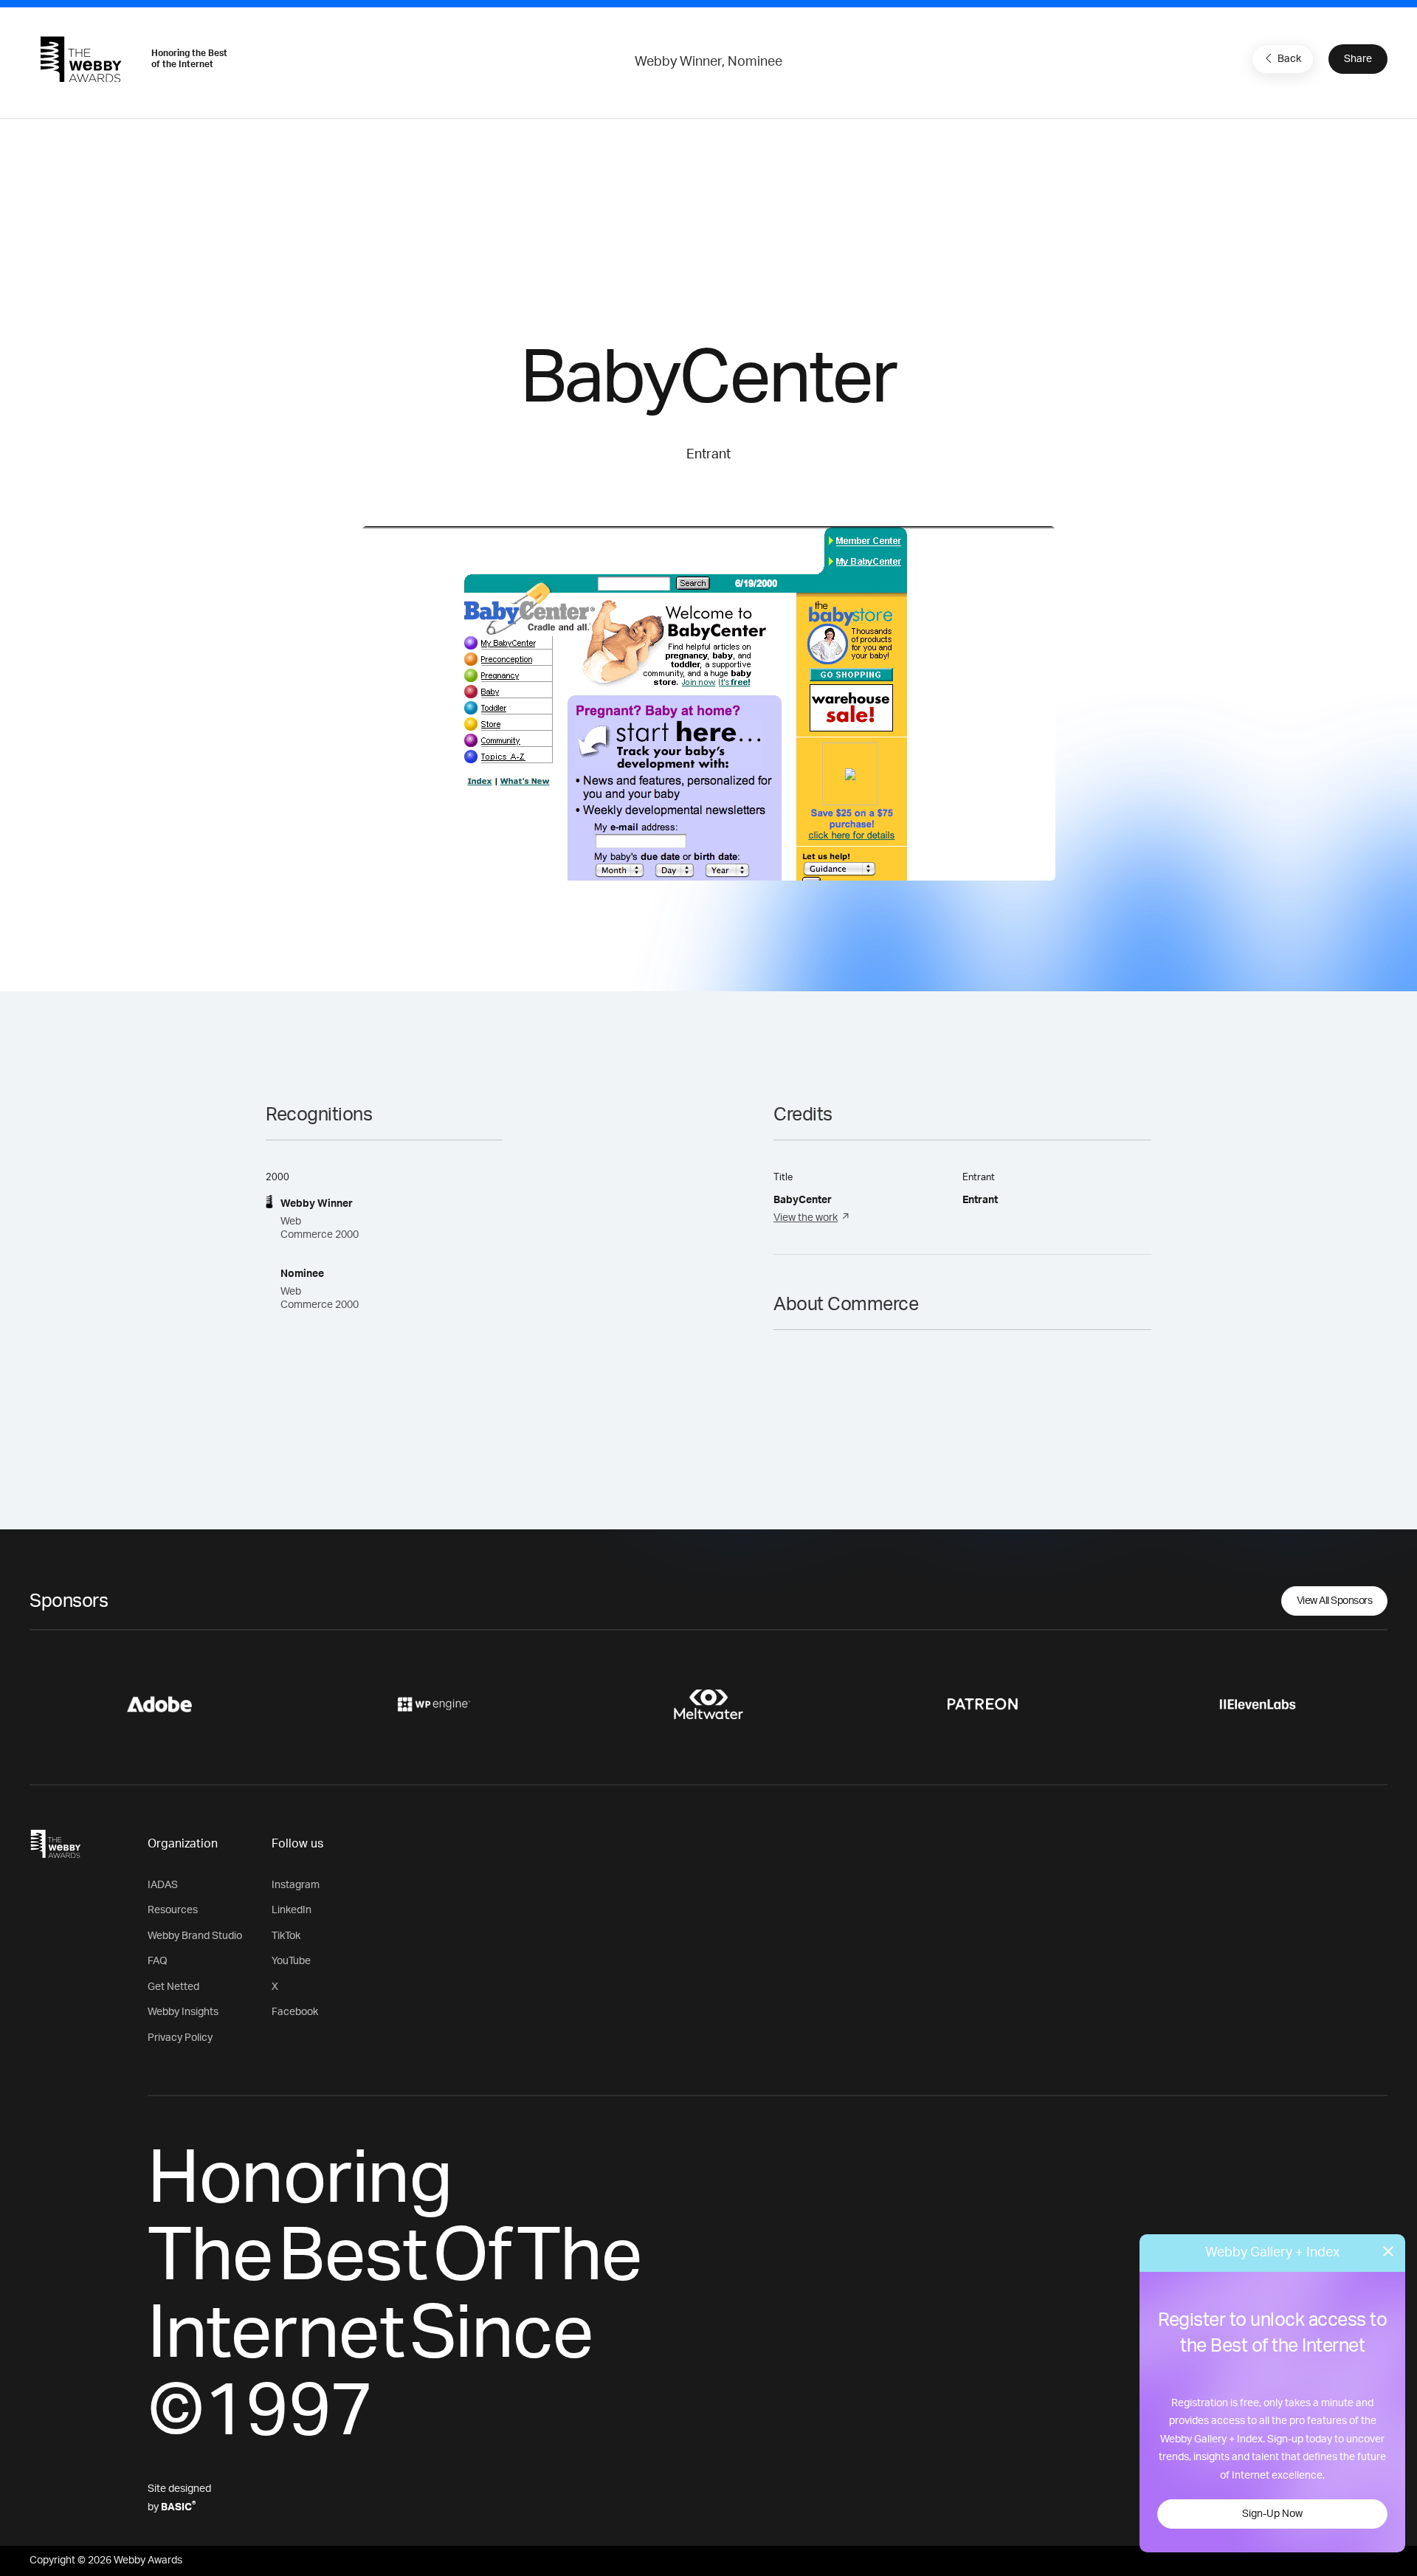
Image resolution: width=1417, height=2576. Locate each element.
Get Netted (173, 1987)
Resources (173, 1910)
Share (1358, 59)
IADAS (163, 1885)
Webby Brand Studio (195, 1936)
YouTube (291, 1961)
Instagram (296, 1885)
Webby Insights (183, 2012)
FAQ (158, 1961)
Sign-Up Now (1272, 2514)
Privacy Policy (180, 2038)
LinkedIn (292, 1910)
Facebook (295, 2012)
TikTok (286, 1936)
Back (1289, 59)
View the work (806, 1218)
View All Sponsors (1335, 1601)
